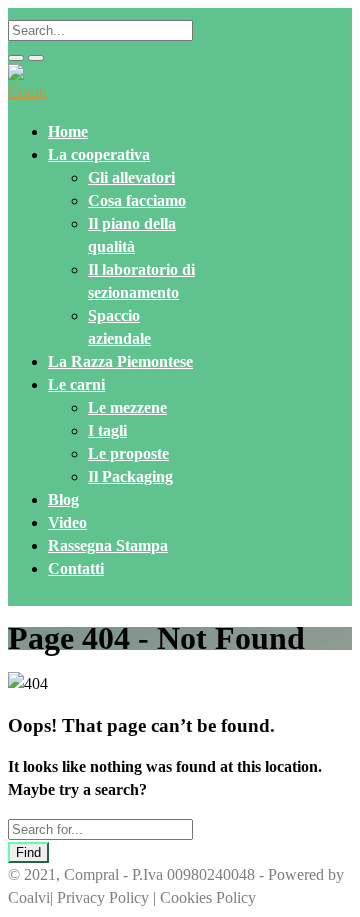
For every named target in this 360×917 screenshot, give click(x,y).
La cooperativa (99, 154)
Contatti (76, 568)
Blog (63, 499)
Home (68, 131)
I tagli (107, 430)
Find (28, 852)
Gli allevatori (131, 177)
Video (67, 522)
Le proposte (128, 453)
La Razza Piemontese (120, 361)
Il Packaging (130, 476)
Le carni (76, 384)
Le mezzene (127, 407)
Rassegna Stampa (108, 545)
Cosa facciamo (137, 200)
